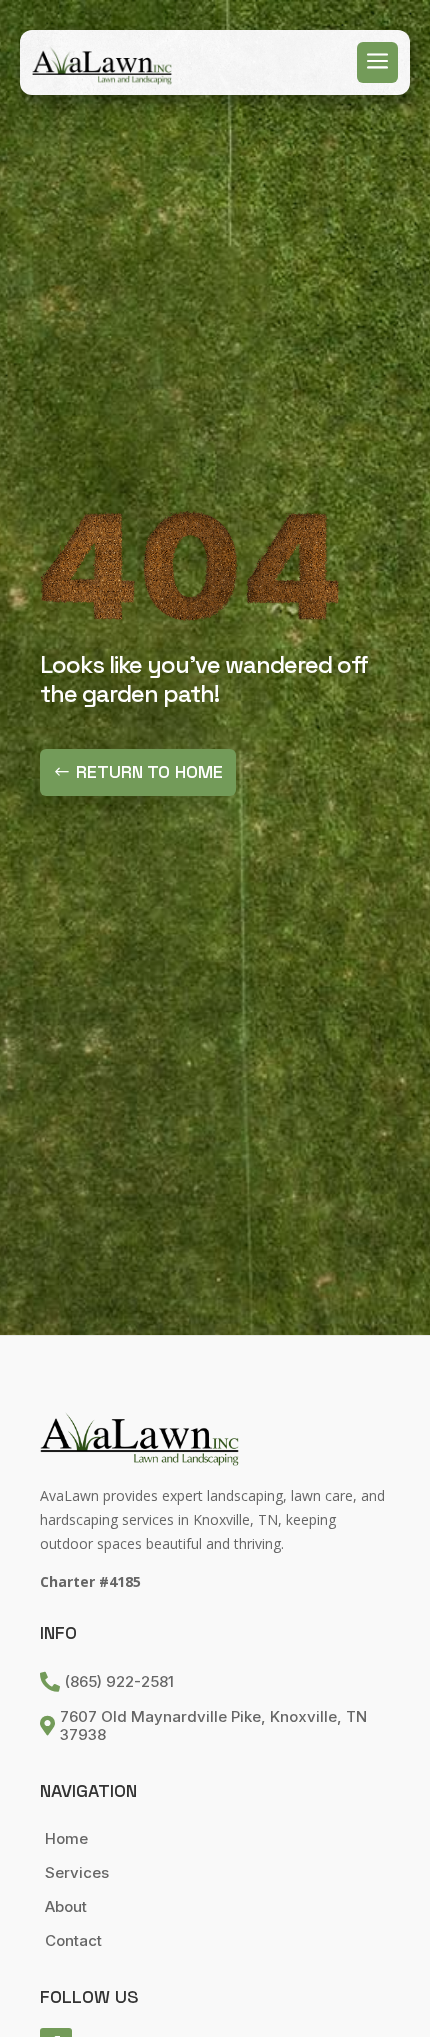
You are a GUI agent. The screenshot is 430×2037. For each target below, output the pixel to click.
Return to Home (149, 771)
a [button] (377, 62)
